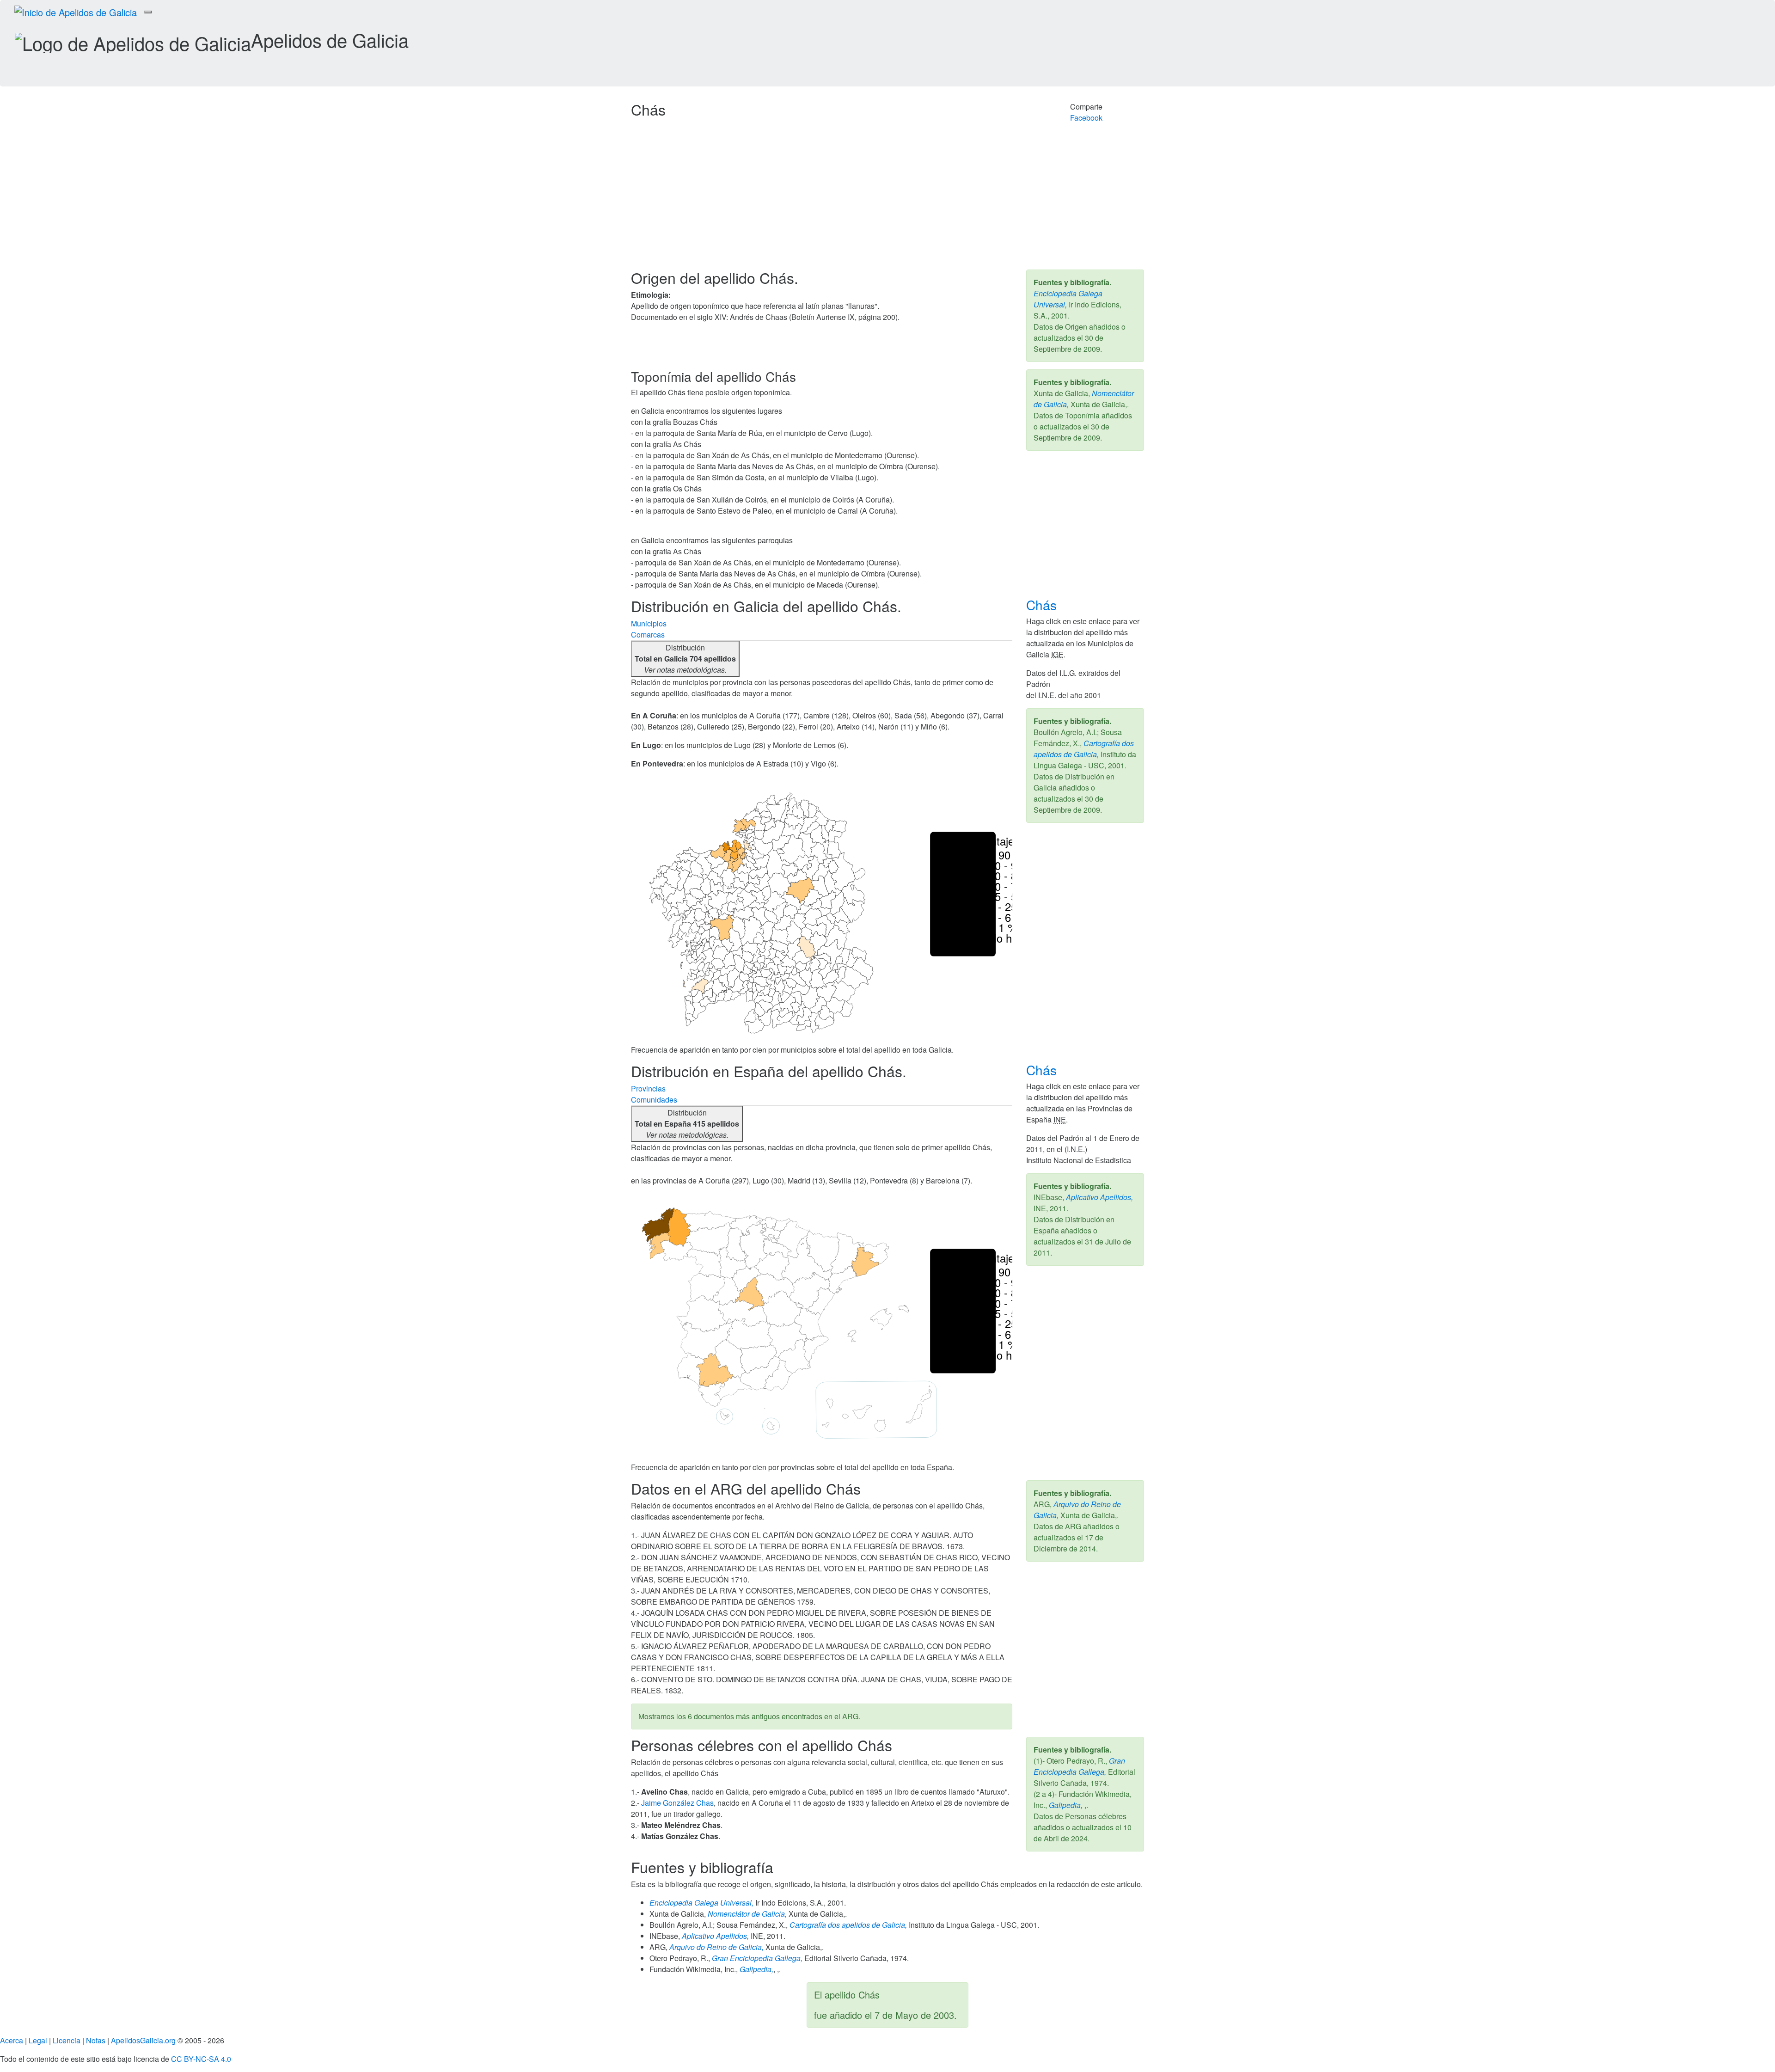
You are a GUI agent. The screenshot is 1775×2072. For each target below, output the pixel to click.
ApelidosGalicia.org (143, 2040)
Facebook (1086, 118)
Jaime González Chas (677, 1803)
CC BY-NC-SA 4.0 (201, 2059)
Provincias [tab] (648, 1088)
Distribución (685, 659)
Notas (96, 2040)
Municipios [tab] (649, 623)
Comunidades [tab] (654, 1100)
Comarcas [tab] (648, 634)
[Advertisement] (887, 200)
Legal (38, 2040)
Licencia (67, 2040)
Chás (1043, 605)
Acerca (12, 2040)
